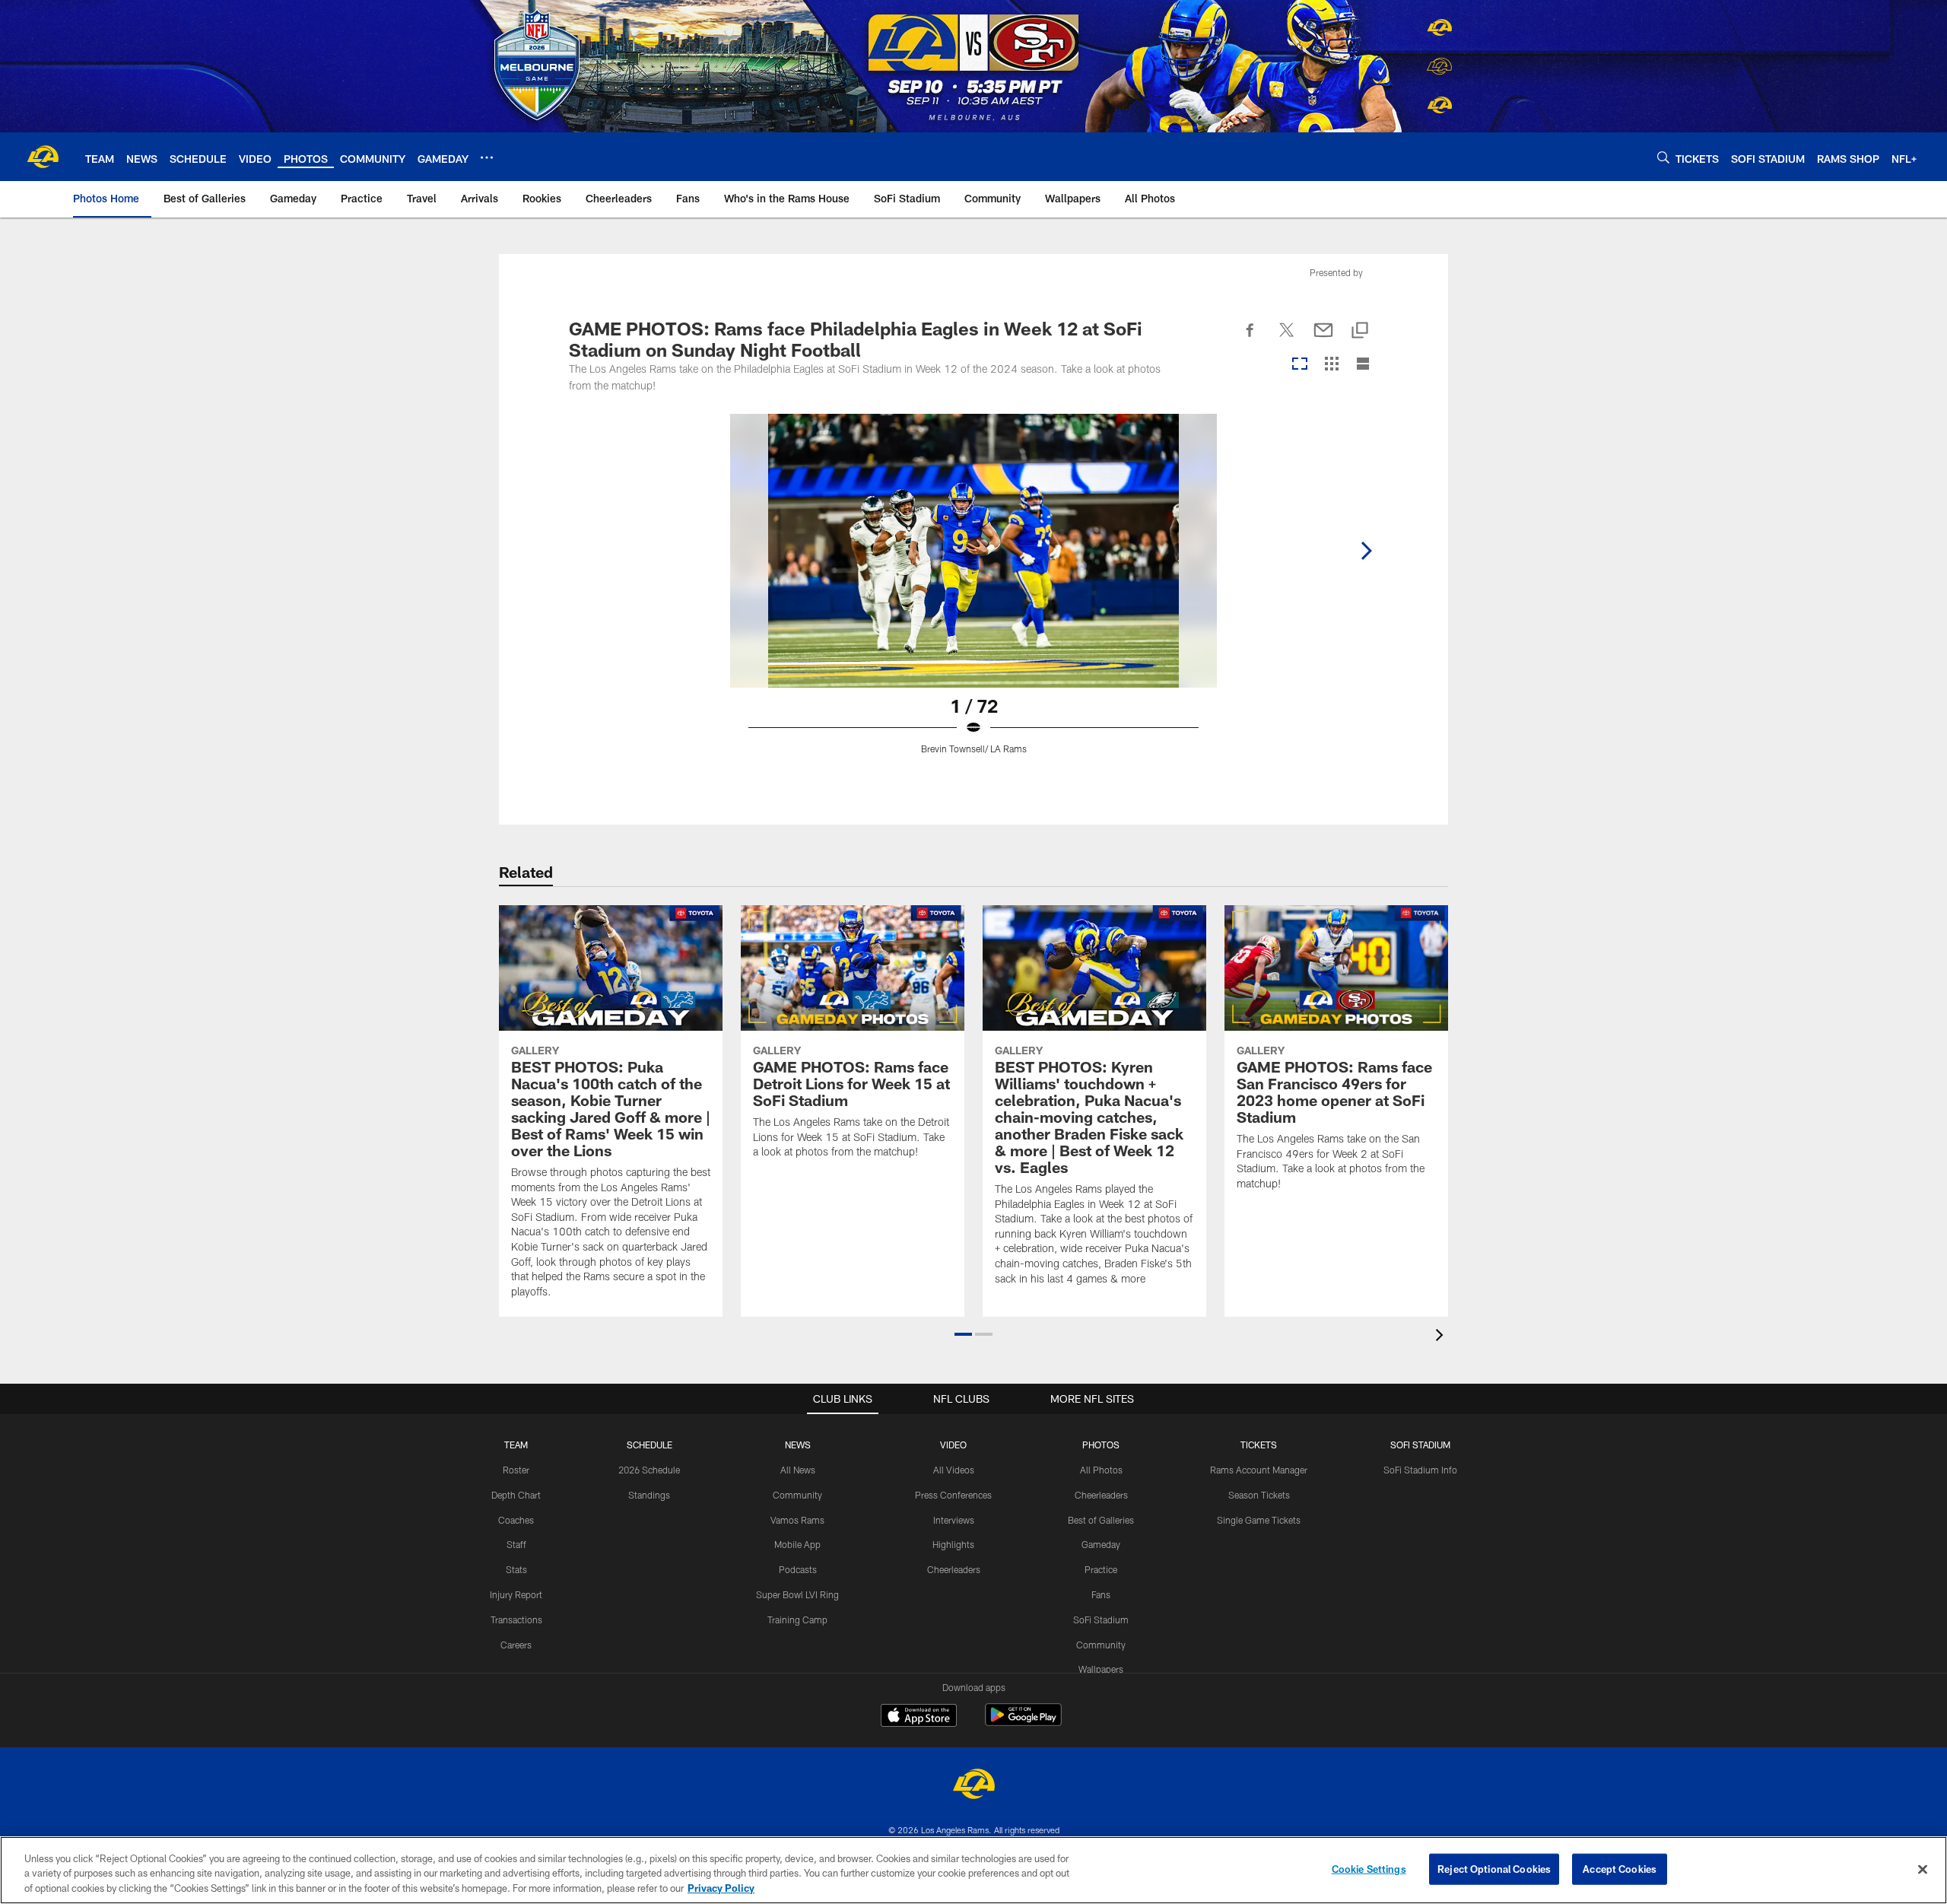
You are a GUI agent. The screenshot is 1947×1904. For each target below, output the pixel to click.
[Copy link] (1360, 331)
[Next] (1366, 551)
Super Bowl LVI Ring (797, 1594)
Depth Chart (516, 1495)
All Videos (954, 1470)
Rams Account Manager (1259, 1470)
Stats (516, 1569)
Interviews (954, 1520)
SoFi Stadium (1101, 1620)
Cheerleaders (954, 1569)
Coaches (516, 1520)
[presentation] (1442, 1337)
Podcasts (798, 1569)
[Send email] (1323, 339)
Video (953, 1445)
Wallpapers (1101, 1669)
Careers (516, 1645)
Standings (649, 1495)
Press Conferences (953, 1495)
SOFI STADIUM (1420, 1445)
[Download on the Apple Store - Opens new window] (919, 1717)
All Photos (1101, 1470)
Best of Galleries (1101, 1520)
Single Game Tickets (1259, 1520)
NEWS (798, 1445)
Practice (1101, 1569)
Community (797, 1495)
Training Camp (797, 1620)
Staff (516, 1544)
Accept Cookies (1620, 1868)
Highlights (953, 1544)
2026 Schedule (649, 1470)
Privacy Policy (721, 1888)
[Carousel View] (1300, 365)
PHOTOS (1101, 1445)
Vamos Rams (797, 1520)
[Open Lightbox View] (973, 593)
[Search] (1663, 157)
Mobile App (797, 1544)
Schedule (650, 1445)
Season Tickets (1259, 1495)
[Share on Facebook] (1250, 339)
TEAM (516, 1445)
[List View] (1363, 365)
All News (798, 1470)
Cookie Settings (1369, 1868)
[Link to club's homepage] (43, 157)
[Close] (1923, 1869)
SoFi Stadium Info (1420, 1470)
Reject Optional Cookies (1494, 1868)
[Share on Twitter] (1287, 339)
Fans (1101, 1594)
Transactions (516, 1620)
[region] (973, 1870)
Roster (516, 1470)
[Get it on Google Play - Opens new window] (1023, 1723)
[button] (963, 1334)
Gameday (1101, 1544)
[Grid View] (1331, 365)
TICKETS (1259, 1445)
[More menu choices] (487, 157)
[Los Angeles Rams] (973, 1786)
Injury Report (516, 1594)
